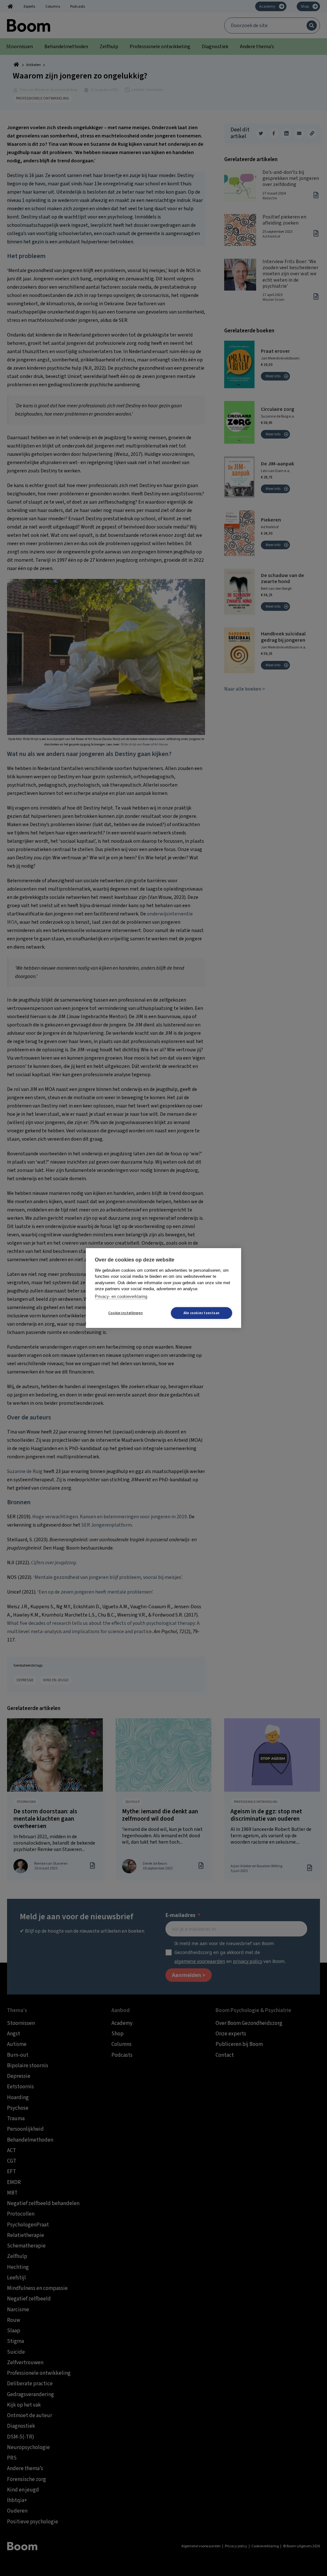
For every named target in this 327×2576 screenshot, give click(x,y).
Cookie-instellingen (125, 1313)
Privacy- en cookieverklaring (121, 1296)
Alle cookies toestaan (202, 1313)
